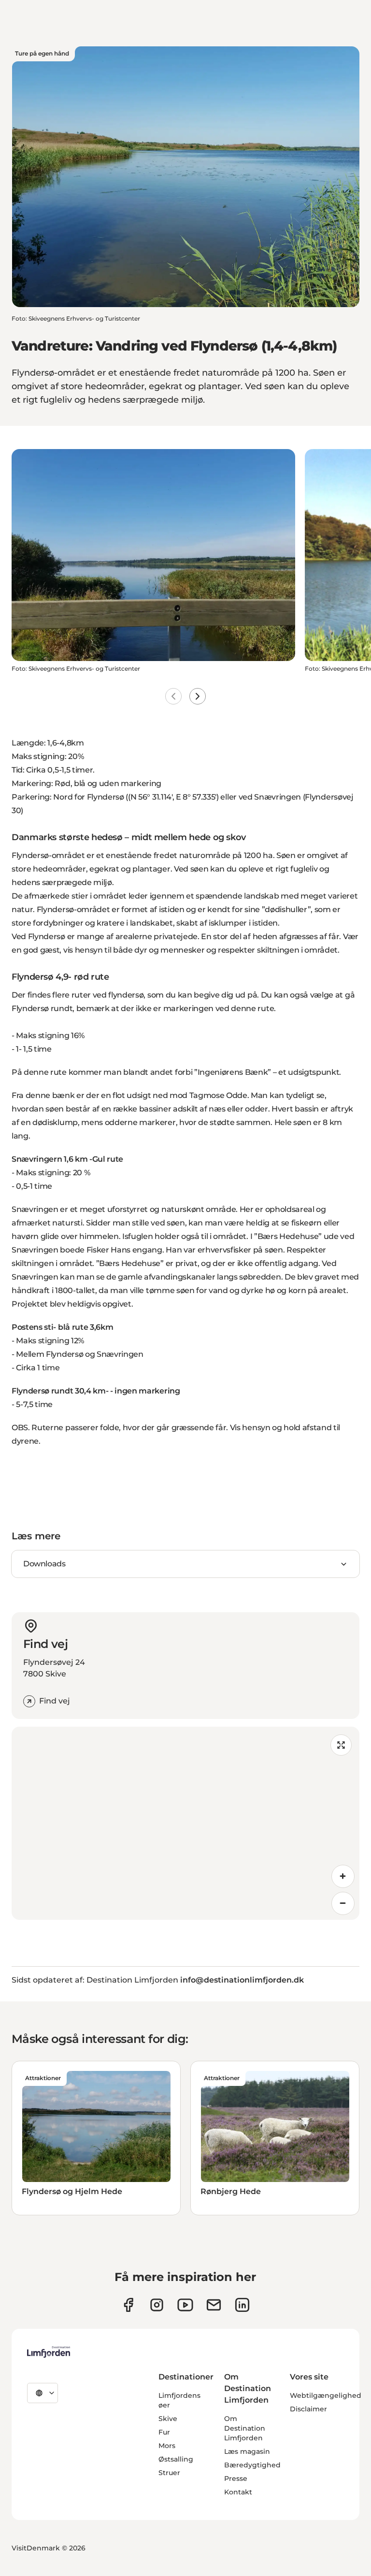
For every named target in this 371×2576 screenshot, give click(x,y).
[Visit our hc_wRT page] (214, 2305)
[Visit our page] (128, 2305)
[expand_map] (341, 1745)
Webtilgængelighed (326, 2395)
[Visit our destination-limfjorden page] (242, 2305)
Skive (168, 2419)
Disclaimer (308, 2409)
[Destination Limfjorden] (49, 2352)
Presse (236, 2478)
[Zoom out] (343, 1903)
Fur (164, 2432)
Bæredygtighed (252, 2465)
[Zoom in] (343, 1876)
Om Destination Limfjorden (245, 2428)
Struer (169, 2473)
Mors (167, 2446)
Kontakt (238, 2492)
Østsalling (176, 2459)
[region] (185, 1823)
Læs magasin (247, 2451)
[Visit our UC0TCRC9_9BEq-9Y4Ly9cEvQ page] (185, 2305)
